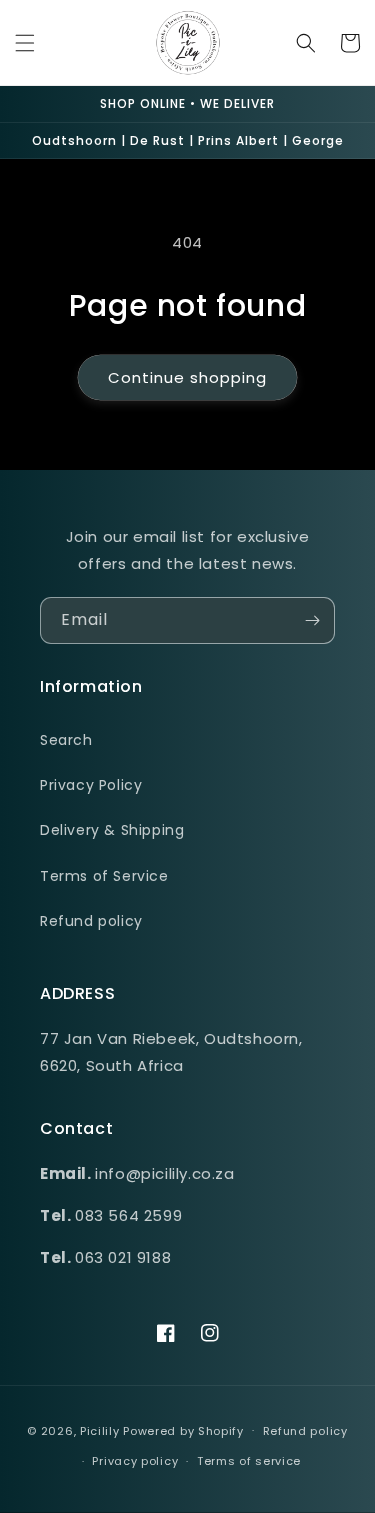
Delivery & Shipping (112, 830)
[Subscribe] (312, 620)
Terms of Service (104, 876)
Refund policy (91, 921)
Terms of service (249, 1461)
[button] (25, 43)
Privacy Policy (91, 785)
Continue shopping (187, 377)
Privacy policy (135, 1461)
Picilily (100, 1430)
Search (66, 740)
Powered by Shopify (183, 1430)
